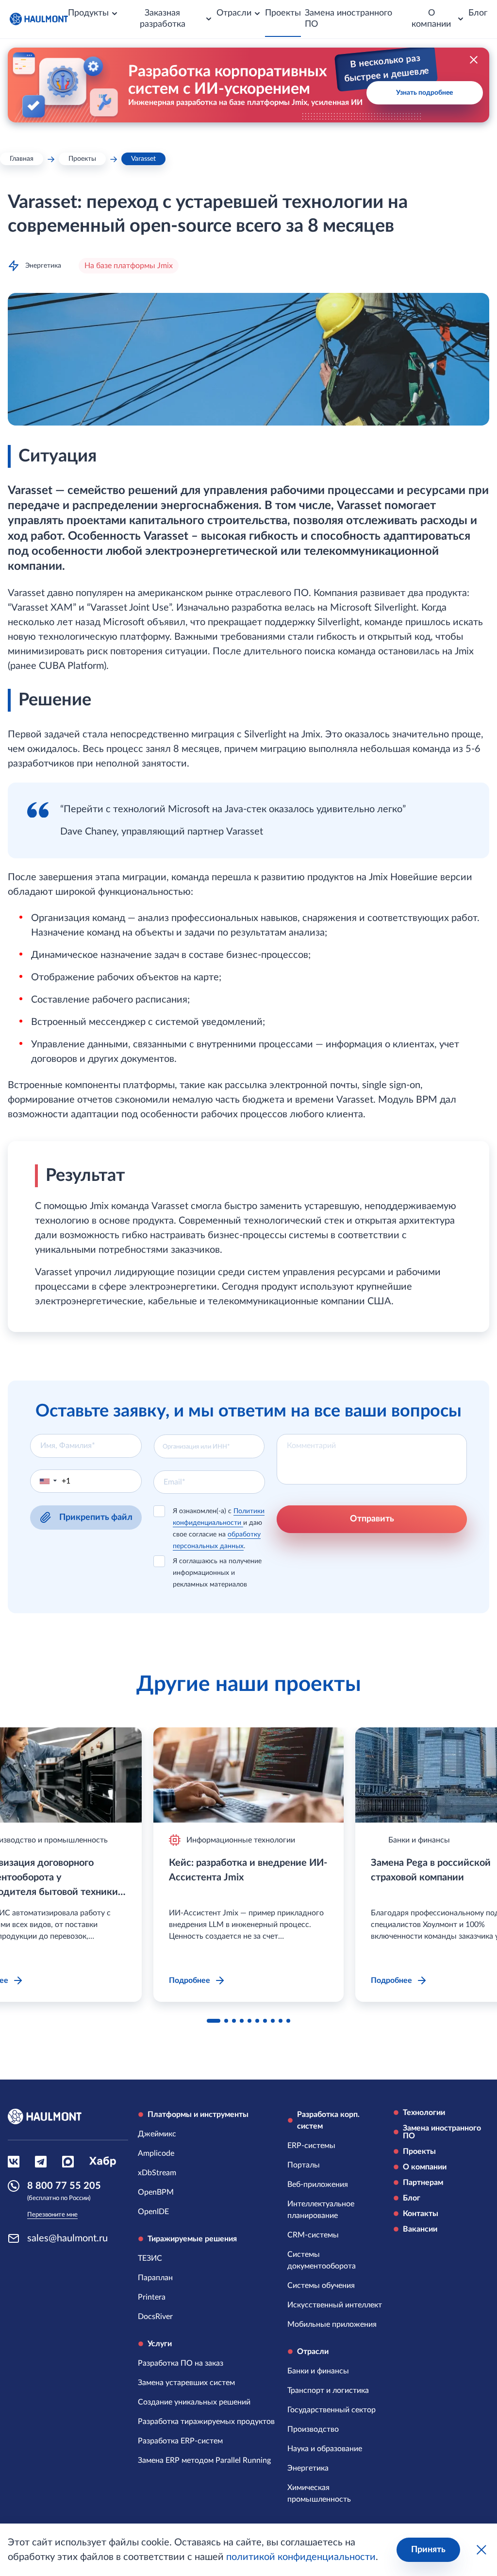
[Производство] (313, 2429)
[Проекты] (441, 2151)
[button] (46, 1481)
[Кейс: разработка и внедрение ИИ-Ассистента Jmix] (248, 1775)
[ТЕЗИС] (150, 2258)
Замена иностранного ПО (348, 19)
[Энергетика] (308, 2468)
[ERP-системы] (311, 2146)
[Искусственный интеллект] (335, 2305)
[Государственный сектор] (331, 2410)
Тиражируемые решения (192, 2239)
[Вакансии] (441, 2229)
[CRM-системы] (313, 2235)
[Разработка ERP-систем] (180, 2441)
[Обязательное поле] (86, 1446)
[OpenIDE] (153, 2212)
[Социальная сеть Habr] (103, 2162)
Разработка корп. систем (328, 2120)
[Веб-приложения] (318, 2184)
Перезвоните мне (52, 2215)
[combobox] (209, 1446)
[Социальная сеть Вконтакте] (14, 2162)
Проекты (283, 13)
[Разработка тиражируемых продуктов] (206, 2422)
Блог (478, 13)
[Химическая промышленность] (335, 2493)
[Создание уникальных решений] (194, 2402)
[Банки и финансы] (318, 2371)
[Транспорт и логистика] (328, 2390)
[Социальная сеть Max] (68, 2162)
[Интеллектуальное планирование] (335, 2210)
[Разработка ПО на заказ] (181, 2363)
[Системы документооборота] (335, 2260)
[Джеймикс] (157, 2134)
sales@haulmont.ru (67, 2238)
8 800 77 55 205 (64, 2186)
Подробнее (190, 1980)
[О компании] (441, 2167)
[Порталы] (304, 2165)
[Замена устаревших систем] (186, 2383)
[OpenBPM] (156, 2192)
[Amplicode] (156, 2153)
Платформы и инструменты (198, 2115)
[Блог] (441, 2198)
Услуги (160, 2344)
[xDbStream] (157, 2173)
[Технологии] (441, 2113)
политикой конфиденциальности (301, 2557)
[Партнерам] (441, 2183)
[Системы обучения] (321, 2286)
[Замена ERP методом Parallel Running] (204, 2460)
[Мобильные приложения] (332, 2324)
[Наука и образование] (325, 2449)
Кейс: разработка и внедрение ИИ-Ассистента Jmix (248, 1870)
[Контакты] (441, 2214)
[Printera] (152, 2297)
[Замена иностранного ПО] (441, 2132)
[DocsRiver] (155, 2317)
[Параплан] (155, 2278)
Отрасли (313, 2352)
